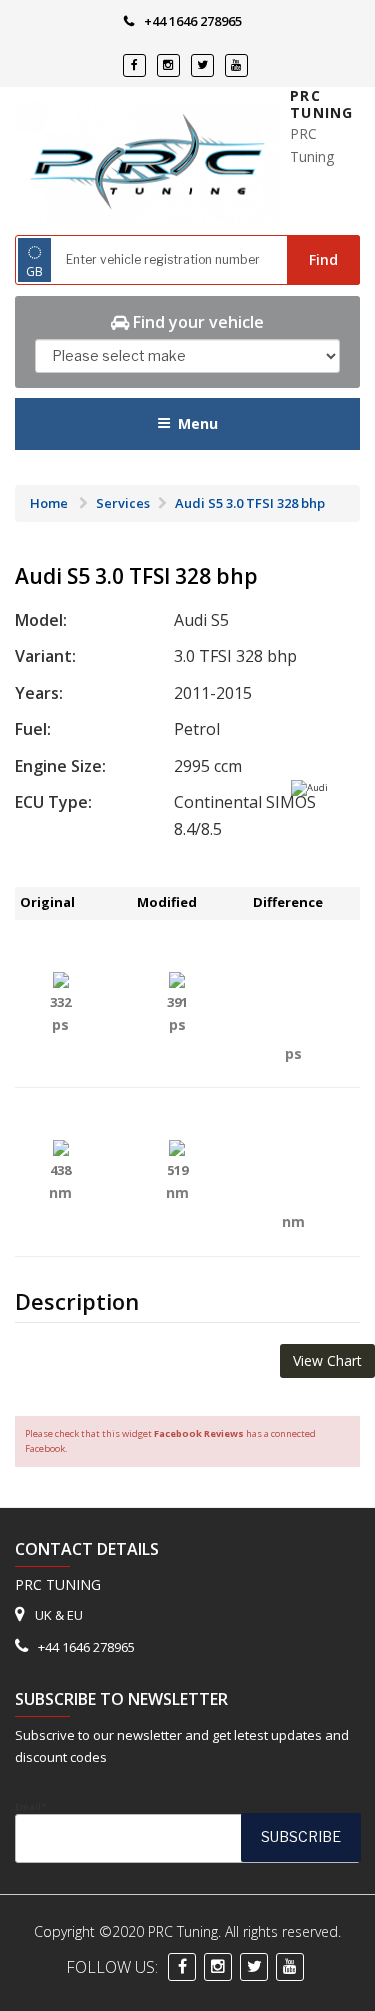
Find (323, 259)
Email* (30, 1806)
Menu (198, 423)
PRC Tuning (321, 104)
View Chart (327, 1360)
